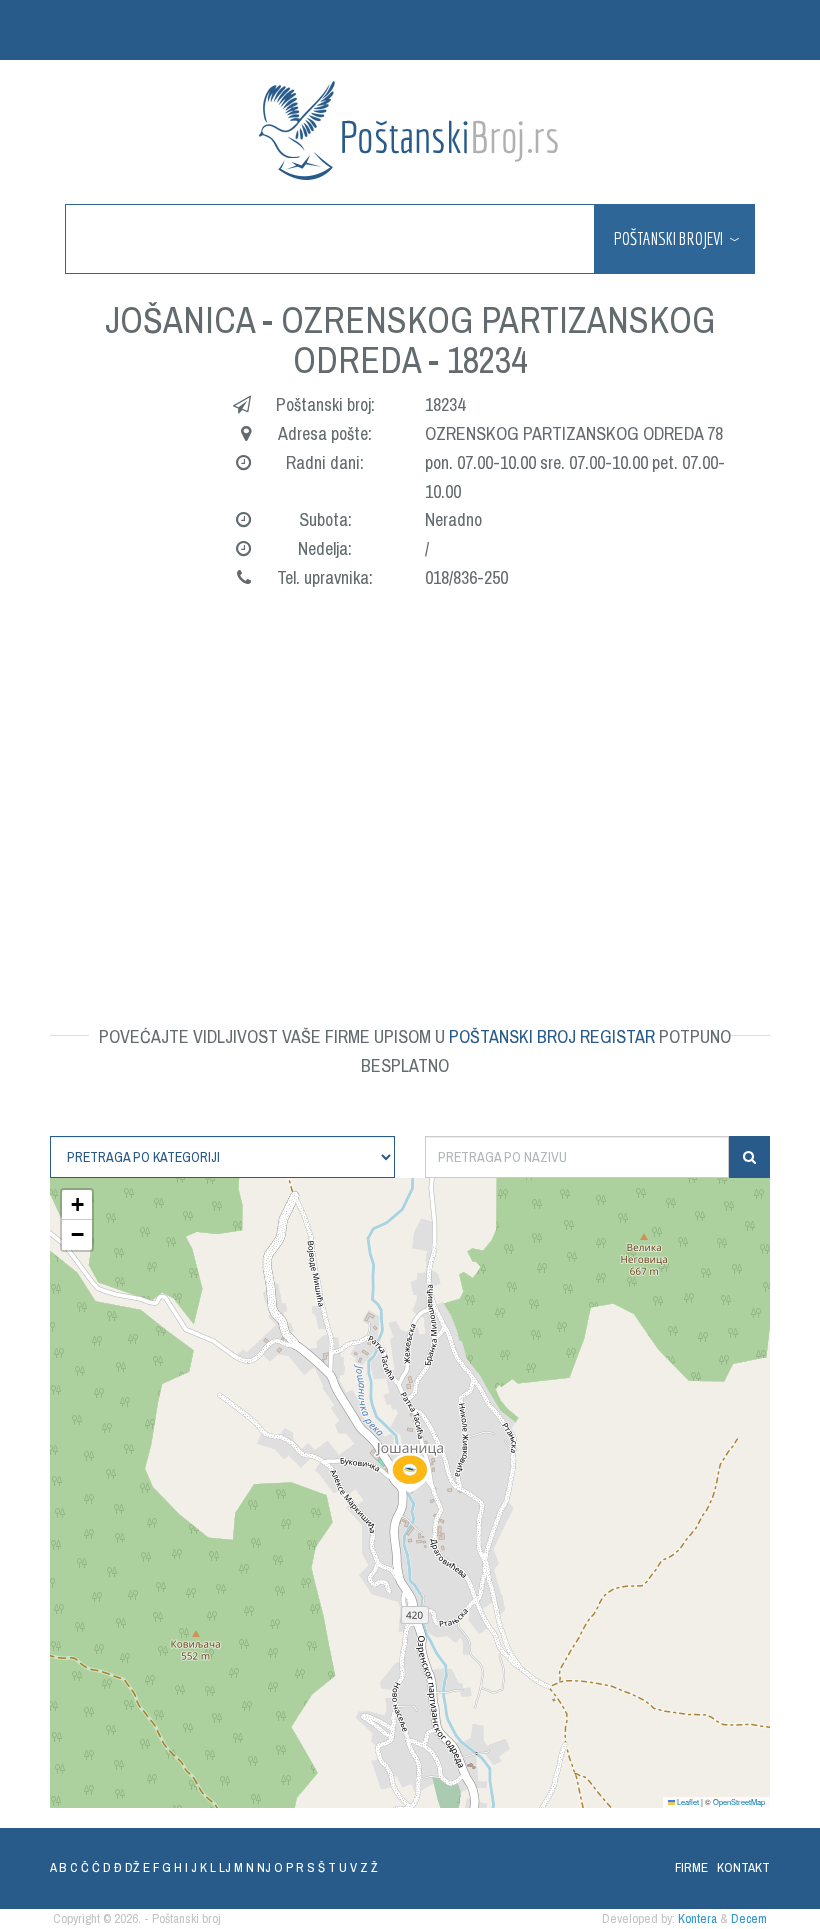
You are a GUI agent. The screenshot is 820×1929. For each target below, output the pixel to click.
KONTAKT (743, 1867)
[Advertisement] (410, 783)
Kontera (697, 1918)
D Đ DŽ (121, 1867)
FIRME (691, 1867)
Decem (749, 1918)
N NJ (258, 1867)
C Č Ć (85, 1867)
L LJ (220, 1867)
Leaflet (687, 1801)
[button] (410, 1473)
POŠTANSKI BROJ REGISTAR (552, 1036)
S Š (316, 1867)
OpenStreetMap (739, 1801)
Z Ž (369, 1867)
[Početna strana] (410, 130)
